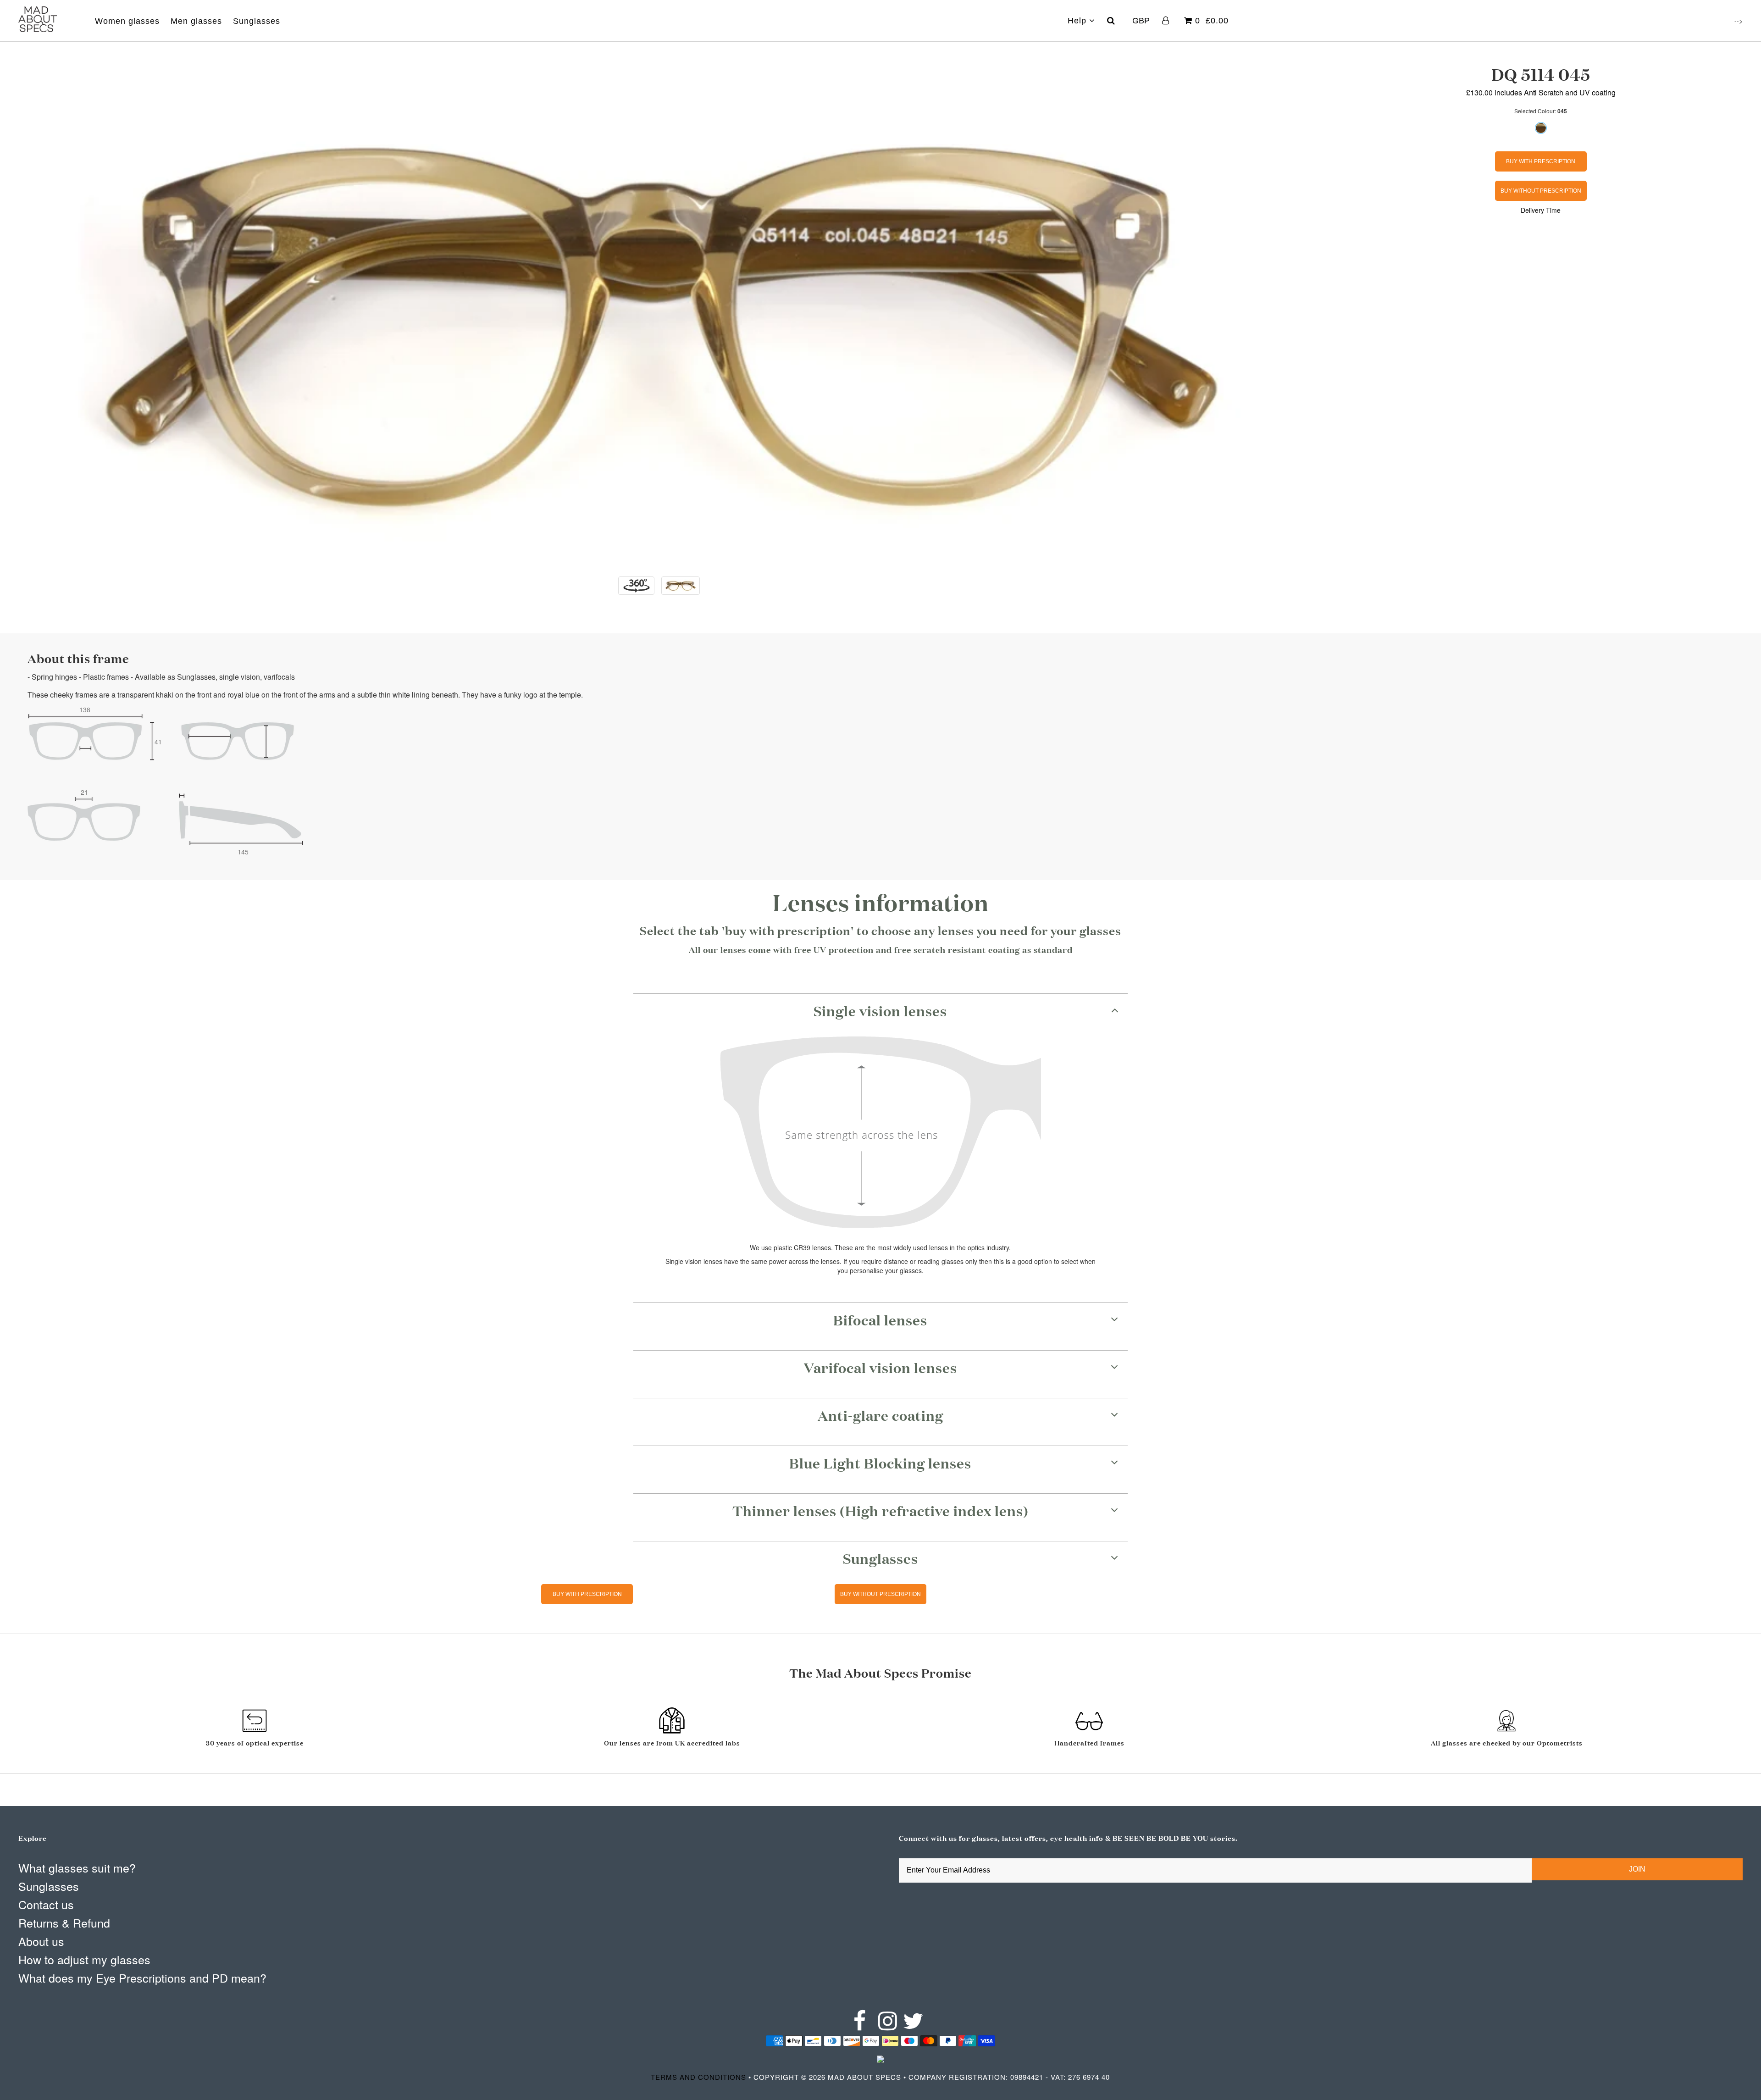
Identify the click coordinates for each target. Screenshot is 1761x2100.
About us (41, 1941)
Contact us (46, 1904)
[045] (1541, 128)
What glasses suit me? (77, 1867)
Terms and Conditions (698, 2077)
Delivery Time (1541, 210)
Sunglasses (257, 21)
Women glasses (127, 21)
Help (1078, 21)
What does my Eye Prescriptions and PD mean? (142, 1978)
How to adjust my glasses (84, 1959)
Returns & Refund (64, 1923)
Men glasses (196, 21)
